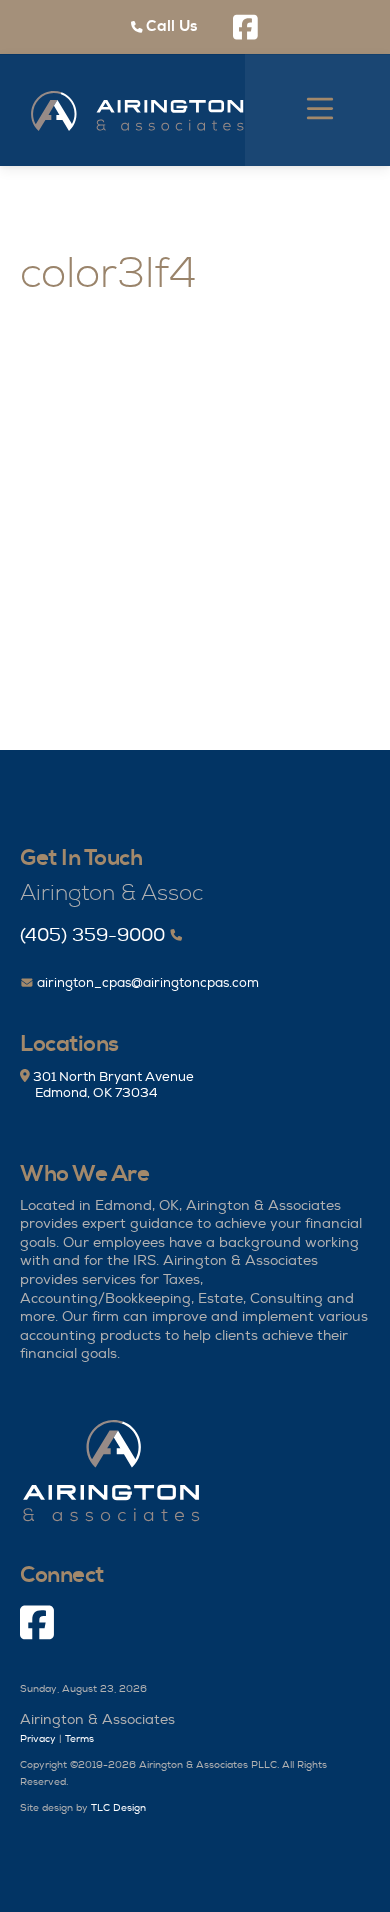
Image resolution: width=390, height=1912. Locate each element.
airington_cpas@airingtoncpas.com (146, 983)
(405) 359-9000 (92, 935)
